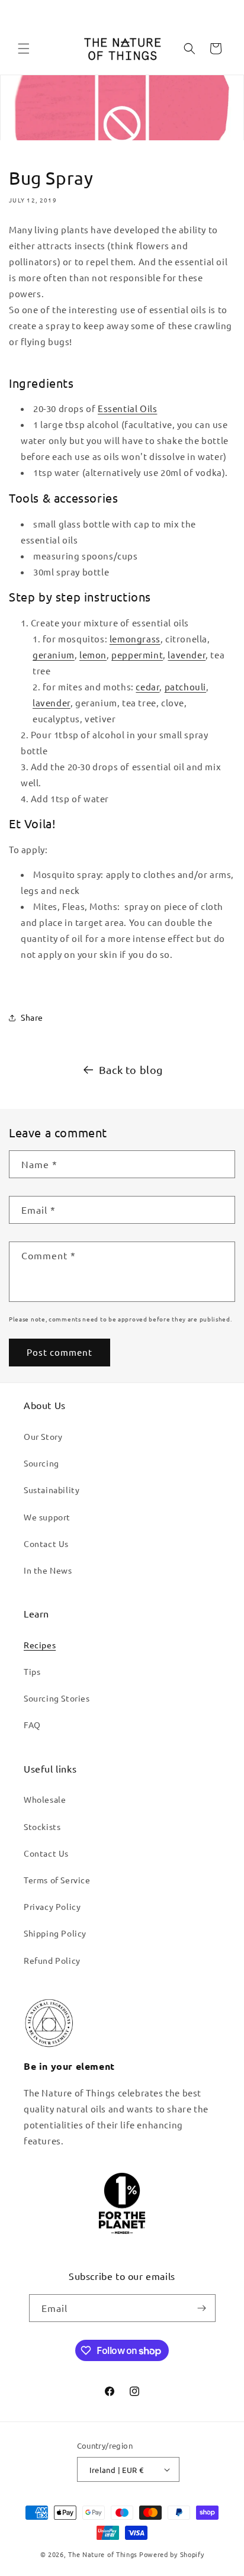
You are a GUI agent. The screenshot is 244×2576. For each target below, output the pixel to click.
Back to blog (131, 1070)
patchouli (185, 686)
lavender (187, 655)
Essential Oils (127, 408)
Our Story (43, 1436)
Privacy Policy (52, 1906)
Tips (32, 1671)
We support (47, 1517)
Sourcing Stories (57, 1698)
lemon (93, 655)
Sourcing (41, 1463)
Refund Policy (52, 1960)
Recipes (40, 1645)
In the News (48, 1570)
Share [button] (32, 1017)
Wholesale (45, 1799)
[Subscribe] (202, 2308)
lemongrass (135, 639)
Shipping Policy (55, 1933)
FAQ (32, 1725)
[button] (24, 49)
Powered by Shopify (172, 2554)
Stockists (42, 1826)
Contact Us (46, 1543)
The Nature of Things (103, 2554)
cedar (147, 686)
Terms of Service (57, 1880)
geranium (54, 655)
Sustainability (52, 1490)
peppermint (137, 655)
